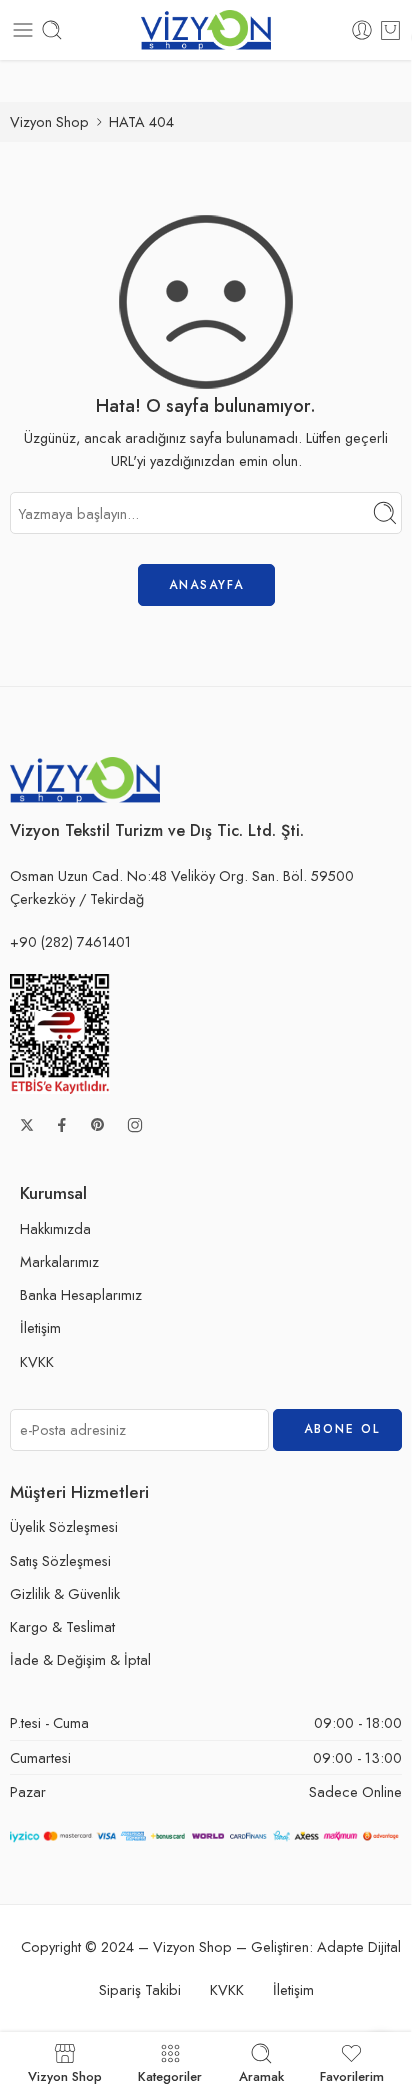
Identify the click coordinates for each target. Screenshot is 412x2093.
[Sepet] (390, 30)
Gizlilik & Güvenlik (65, 1593)
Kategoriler (170, 2075)
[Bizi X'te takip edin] (27, 1125)
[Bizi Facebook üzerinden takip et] (62, 1125)
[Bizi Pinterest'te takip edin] (98, 1125)
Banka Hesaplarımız (81, 1294)
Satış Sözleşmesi (60, 1560)
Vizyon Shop (49, 121)
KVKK (37, 1361)
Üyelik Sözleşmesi (64, 1526)
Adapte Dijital (359, 1946)
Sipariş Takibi (140, 1989)
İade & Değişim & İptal (80, 1659)
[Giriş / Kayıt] (362, 30)
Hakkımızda (55, 1228)
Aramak (261, 2075)
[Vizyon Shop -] (206, 30)
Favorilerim (352, 2075)
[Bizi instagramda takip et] (135, 1125)
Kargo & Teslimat (62, 1626)
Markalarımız (59, 1261)
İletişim (40, 1327)
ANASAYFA (206, 585)
